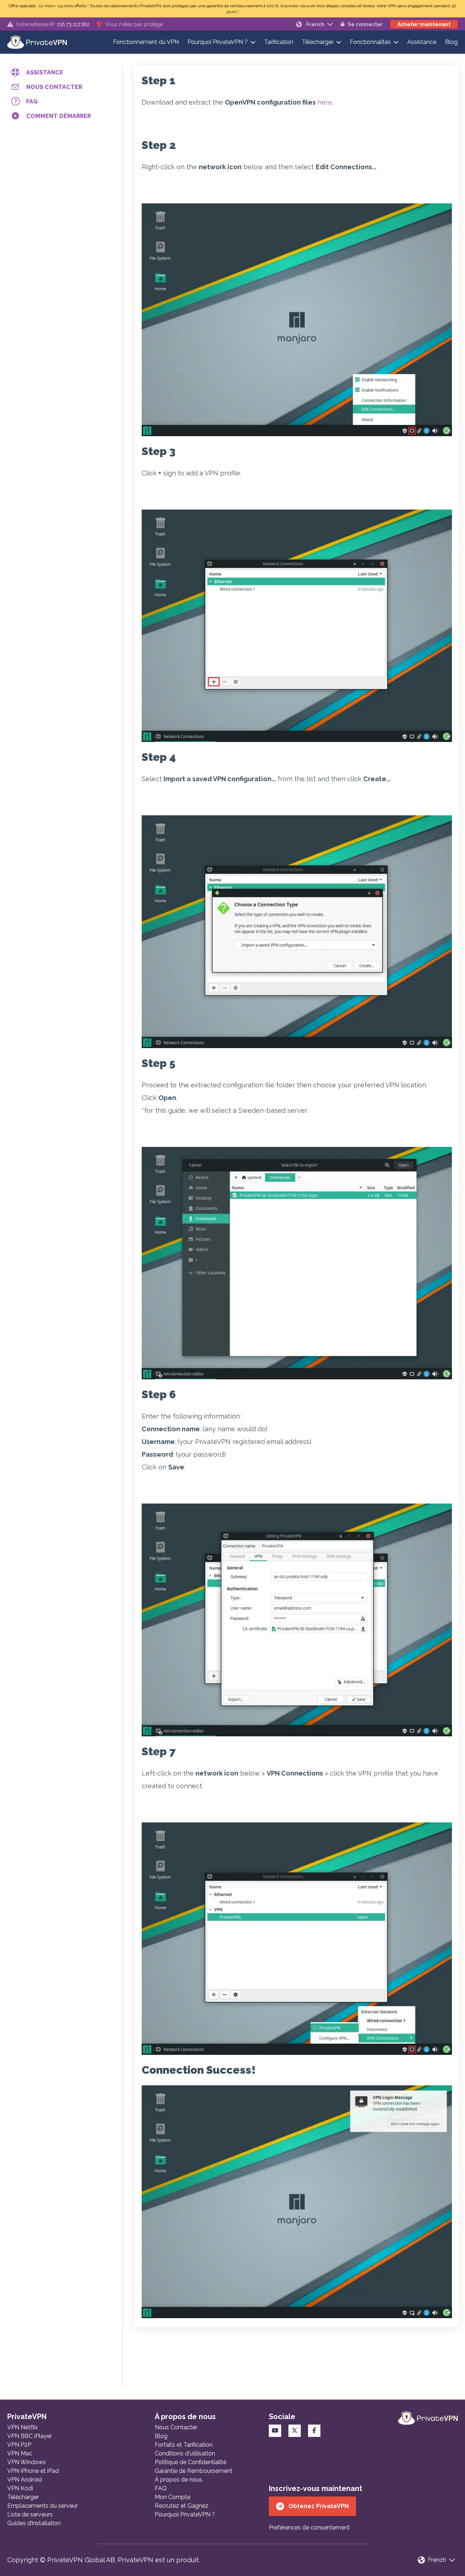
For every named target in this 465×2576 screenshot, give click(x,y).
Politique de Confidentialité (191, 2462)
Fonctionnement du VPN (146, 42)
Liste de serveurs (30, 2514)
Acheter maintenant (424, 24)
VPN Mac (20, 2453)
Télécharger (318, 42)
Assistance (422, 42)
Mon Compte (173, 2497)
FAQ (161, 2488)
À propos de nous (179, 2480)
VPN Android (25, 2480)
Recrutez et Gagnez (182, 2506)
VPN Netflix (23, 2427)
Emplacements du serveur (43, 2506)
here (325, 102)
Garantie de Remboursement (194, 2471)
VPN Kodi (20, 2488)
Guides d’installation (34, 2523)
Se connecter (365, 24)
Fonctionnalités (370, 42)
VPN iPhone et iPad (33, 2471)
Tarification (279, 42)
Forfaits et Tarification (184, 2445)
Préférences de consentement (309, 2528)
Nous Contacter (176, 2427)
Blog (451, 42)
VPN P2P (19, 2445)
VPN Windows (27, 2462)
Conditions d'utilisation (185, 2453)
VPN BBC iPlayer (30, 2436)
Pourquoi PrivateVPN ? (218, 42)
